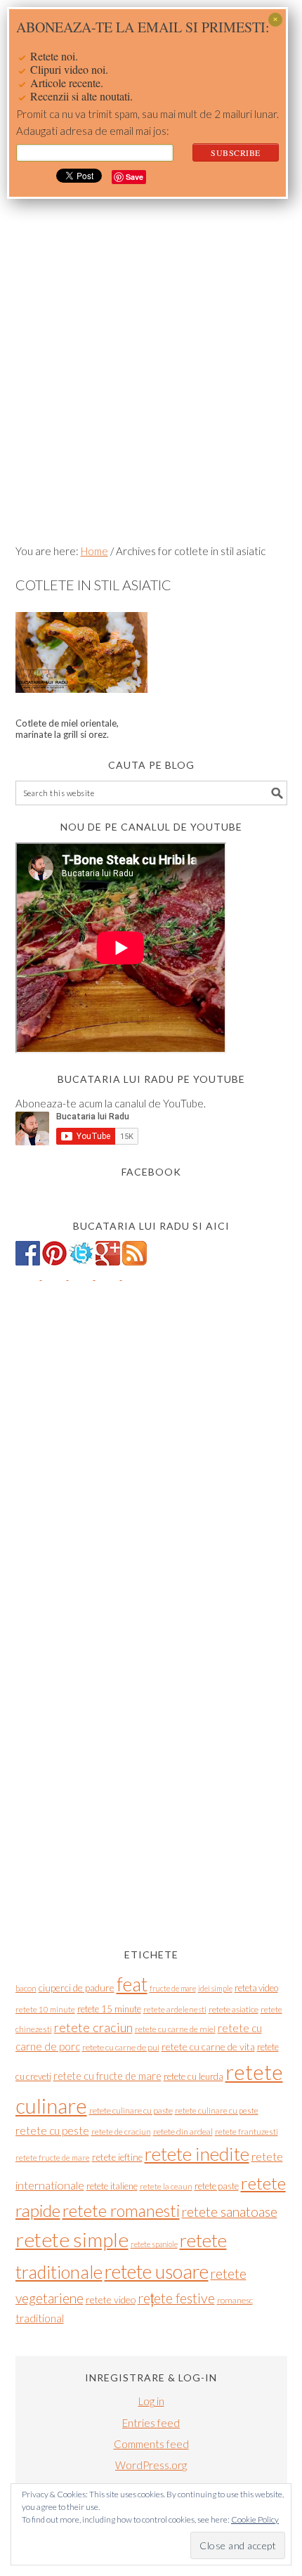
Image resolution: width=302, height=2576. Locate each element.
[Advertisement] (151, 377)
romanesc (235, 2300)
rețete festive (176, 2298)
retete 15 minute (109, 2009)
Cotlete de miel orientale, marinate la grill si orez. (67, 729)
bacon (26, 1988)
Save (134, 177)
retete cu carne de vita (208, 2047)
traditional (40, 2318)
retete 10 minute (45, 2009)
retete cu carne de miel (175, 2029)
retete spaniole (154, 2244)
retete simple (72, 2239)
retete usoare (157, 2271)
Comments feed (151, 2444)
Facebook (151, 1172)
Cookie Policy (255, 2519)
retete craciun (93, 2027)
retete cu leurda (193, 2076)
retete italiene (112, 2186)
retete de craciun (121, 2132)
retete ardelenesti (175, 2009)
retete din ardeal (183, 2132)
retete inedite (197, 2154)
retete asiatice (234, 2009)
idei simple (215, 1988)
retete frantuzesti (247, 2132)
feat (132, 1984)
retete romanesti (121, 2211)
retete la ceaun (166, 2186)
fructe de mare (173, 1988)
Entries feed (151, 2423)
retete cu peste (52, 2131)
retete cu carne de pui (121, 2047)
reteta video (256, 1988)
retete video (111, 2299)
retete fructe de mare (53, 2158)
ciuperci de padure (77, 1988)
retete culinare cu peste (217, 2110)
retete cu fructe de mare (107, 2076)
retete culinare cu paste (131, 2110)
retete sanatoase (230, 2212)
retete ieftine (117, 2157)
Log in (151, 2401)
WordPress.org (151, 2465)
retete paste (217, 2186)
